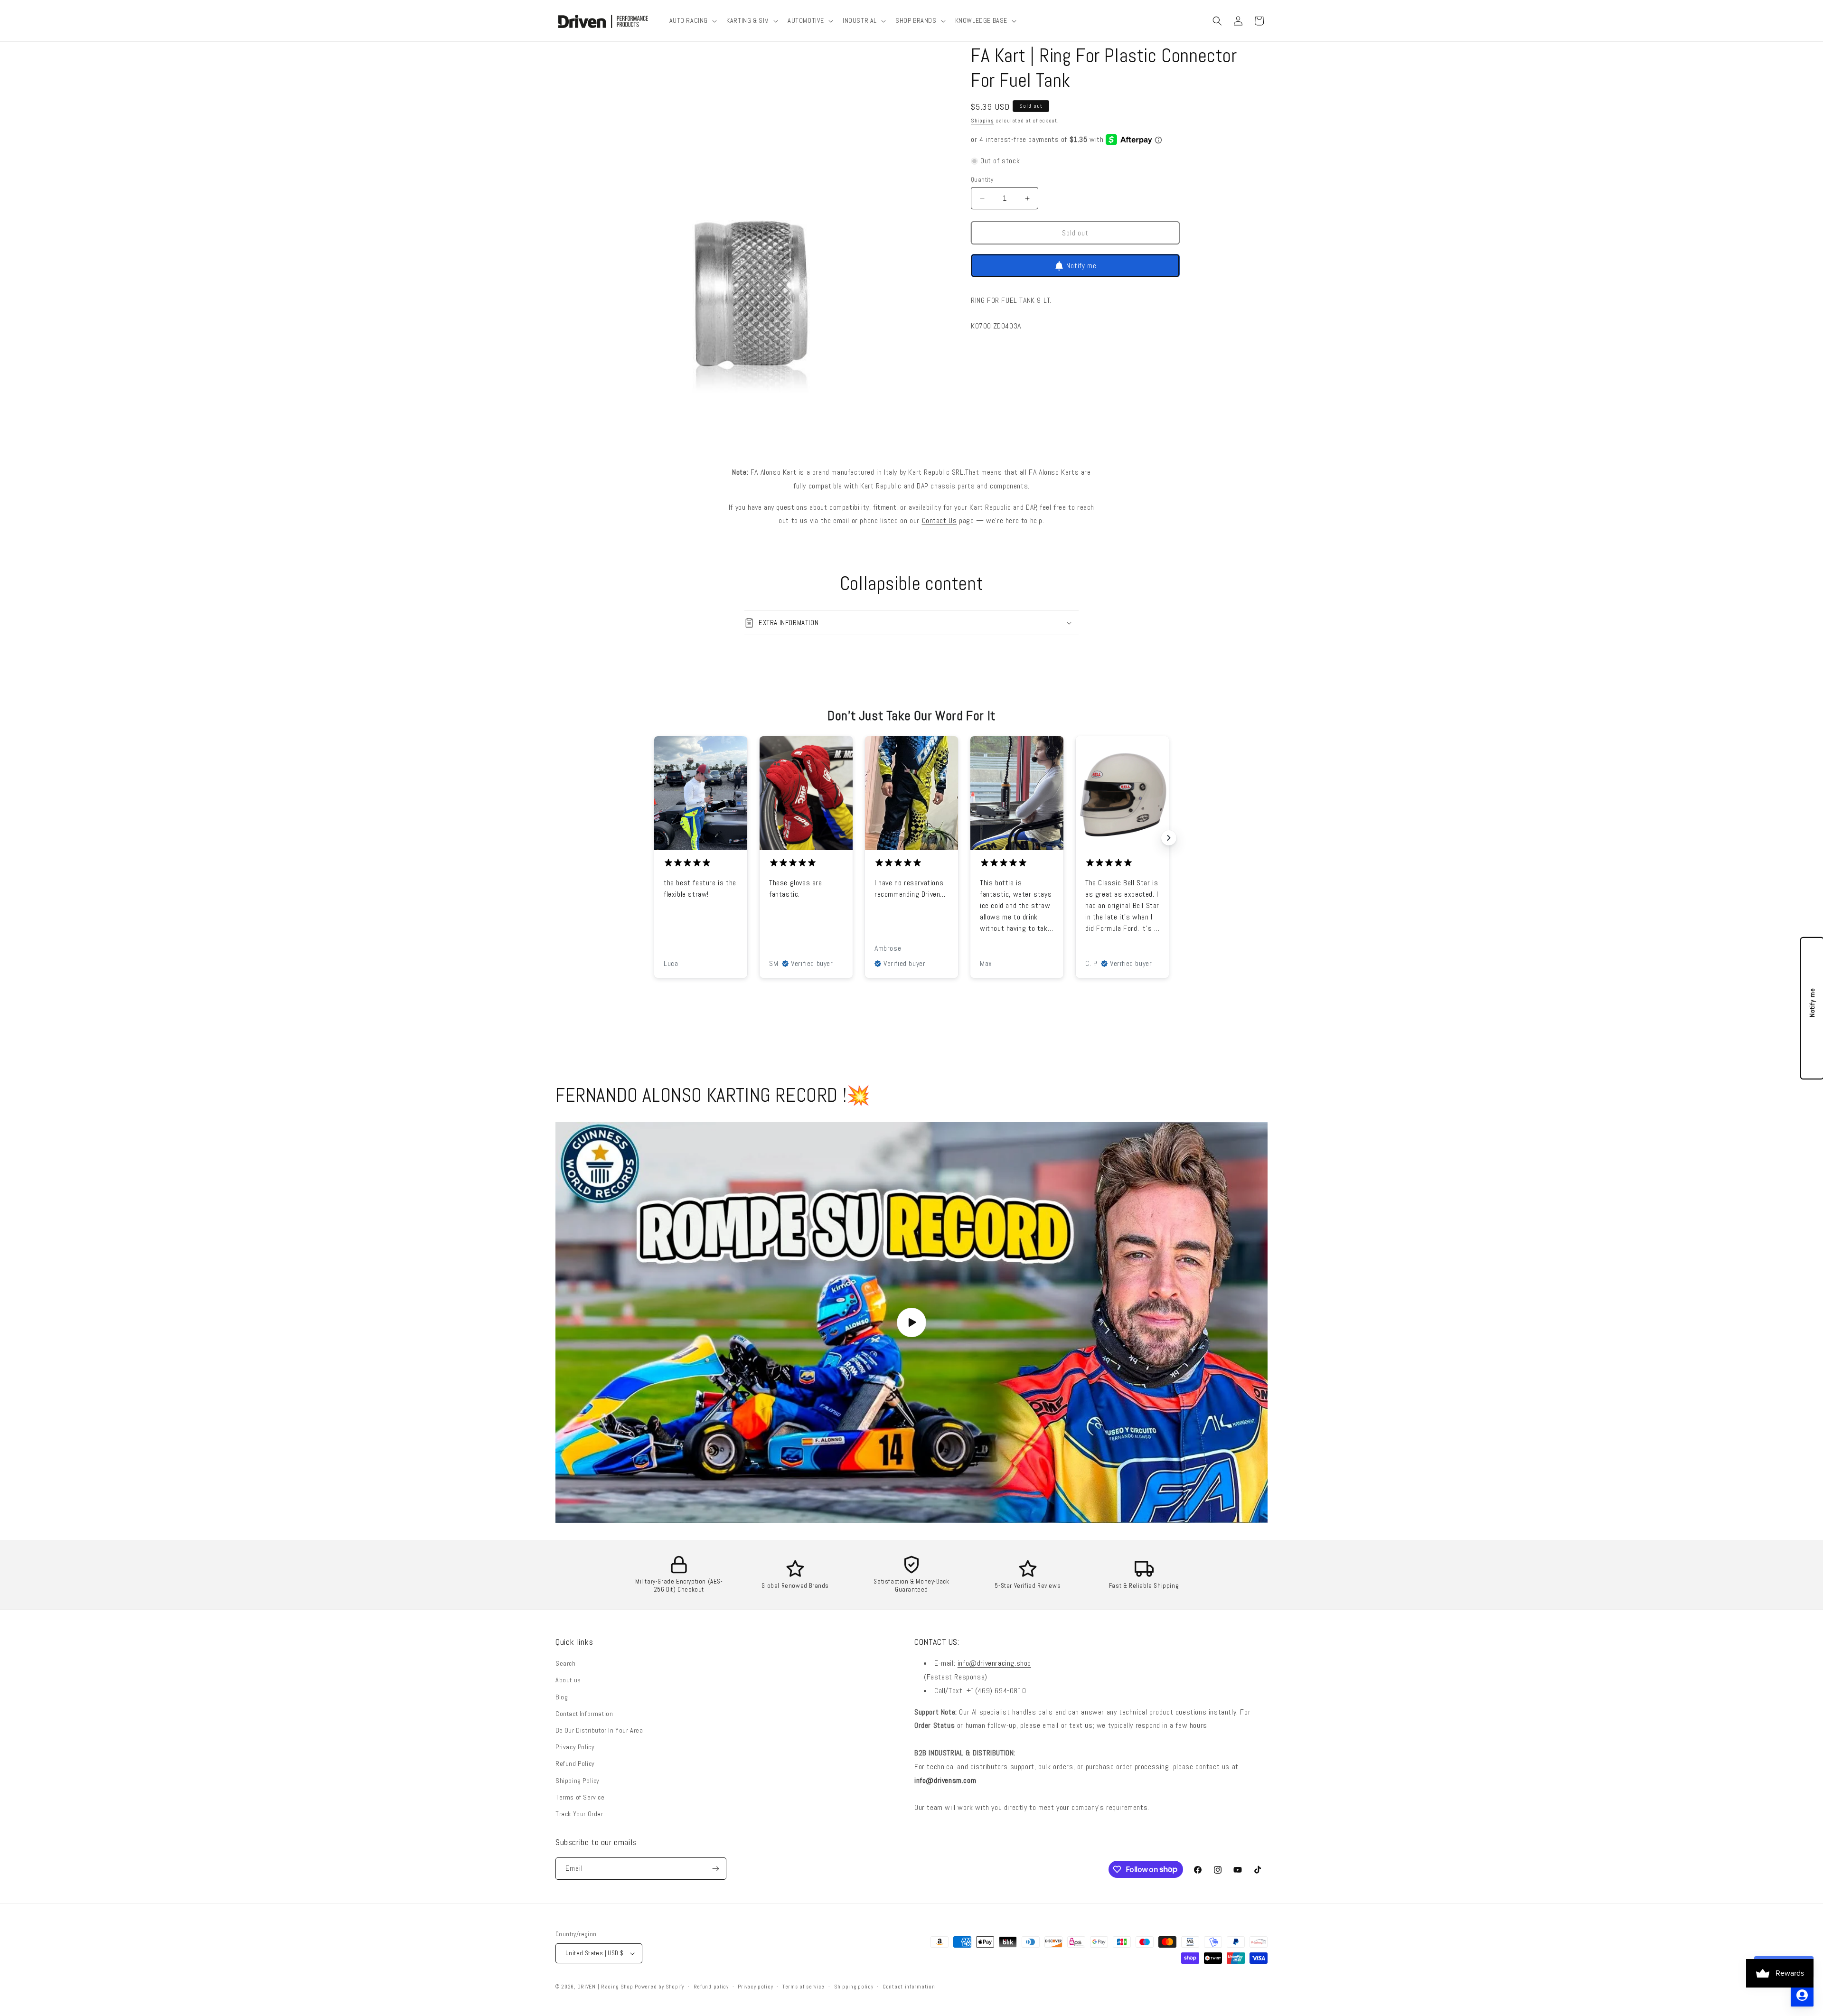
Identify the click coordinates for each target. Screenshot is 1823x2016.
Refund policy (711, 1987)
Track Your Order (579, 1814)
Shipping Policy (578, 1781)
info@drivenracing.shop (994, 1663)
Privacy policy (755, 1987)
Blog (562, 1697)
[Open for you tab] (1802, 1995)
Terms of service (803, 1987)
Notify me (1081, 266)
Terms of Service (580, 1797)
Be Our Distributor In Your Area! (600, 1730)
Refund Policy (575, 1763)
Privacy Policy (575, 1747)
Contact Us (940, 520)
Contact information (909, 1987)
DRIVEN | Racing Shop (605, 1987)
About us (568, 1680)
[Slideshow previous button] (654, 838)
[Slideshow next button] (1169, 838)
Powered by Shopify (659, 1987)
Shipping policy (854, 1987)
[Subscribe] (715, 1869)
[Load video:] (911, 1322)
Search (566, 1663)
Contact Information (584, 1714)
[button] (692, 20)
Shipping (982, 121)
